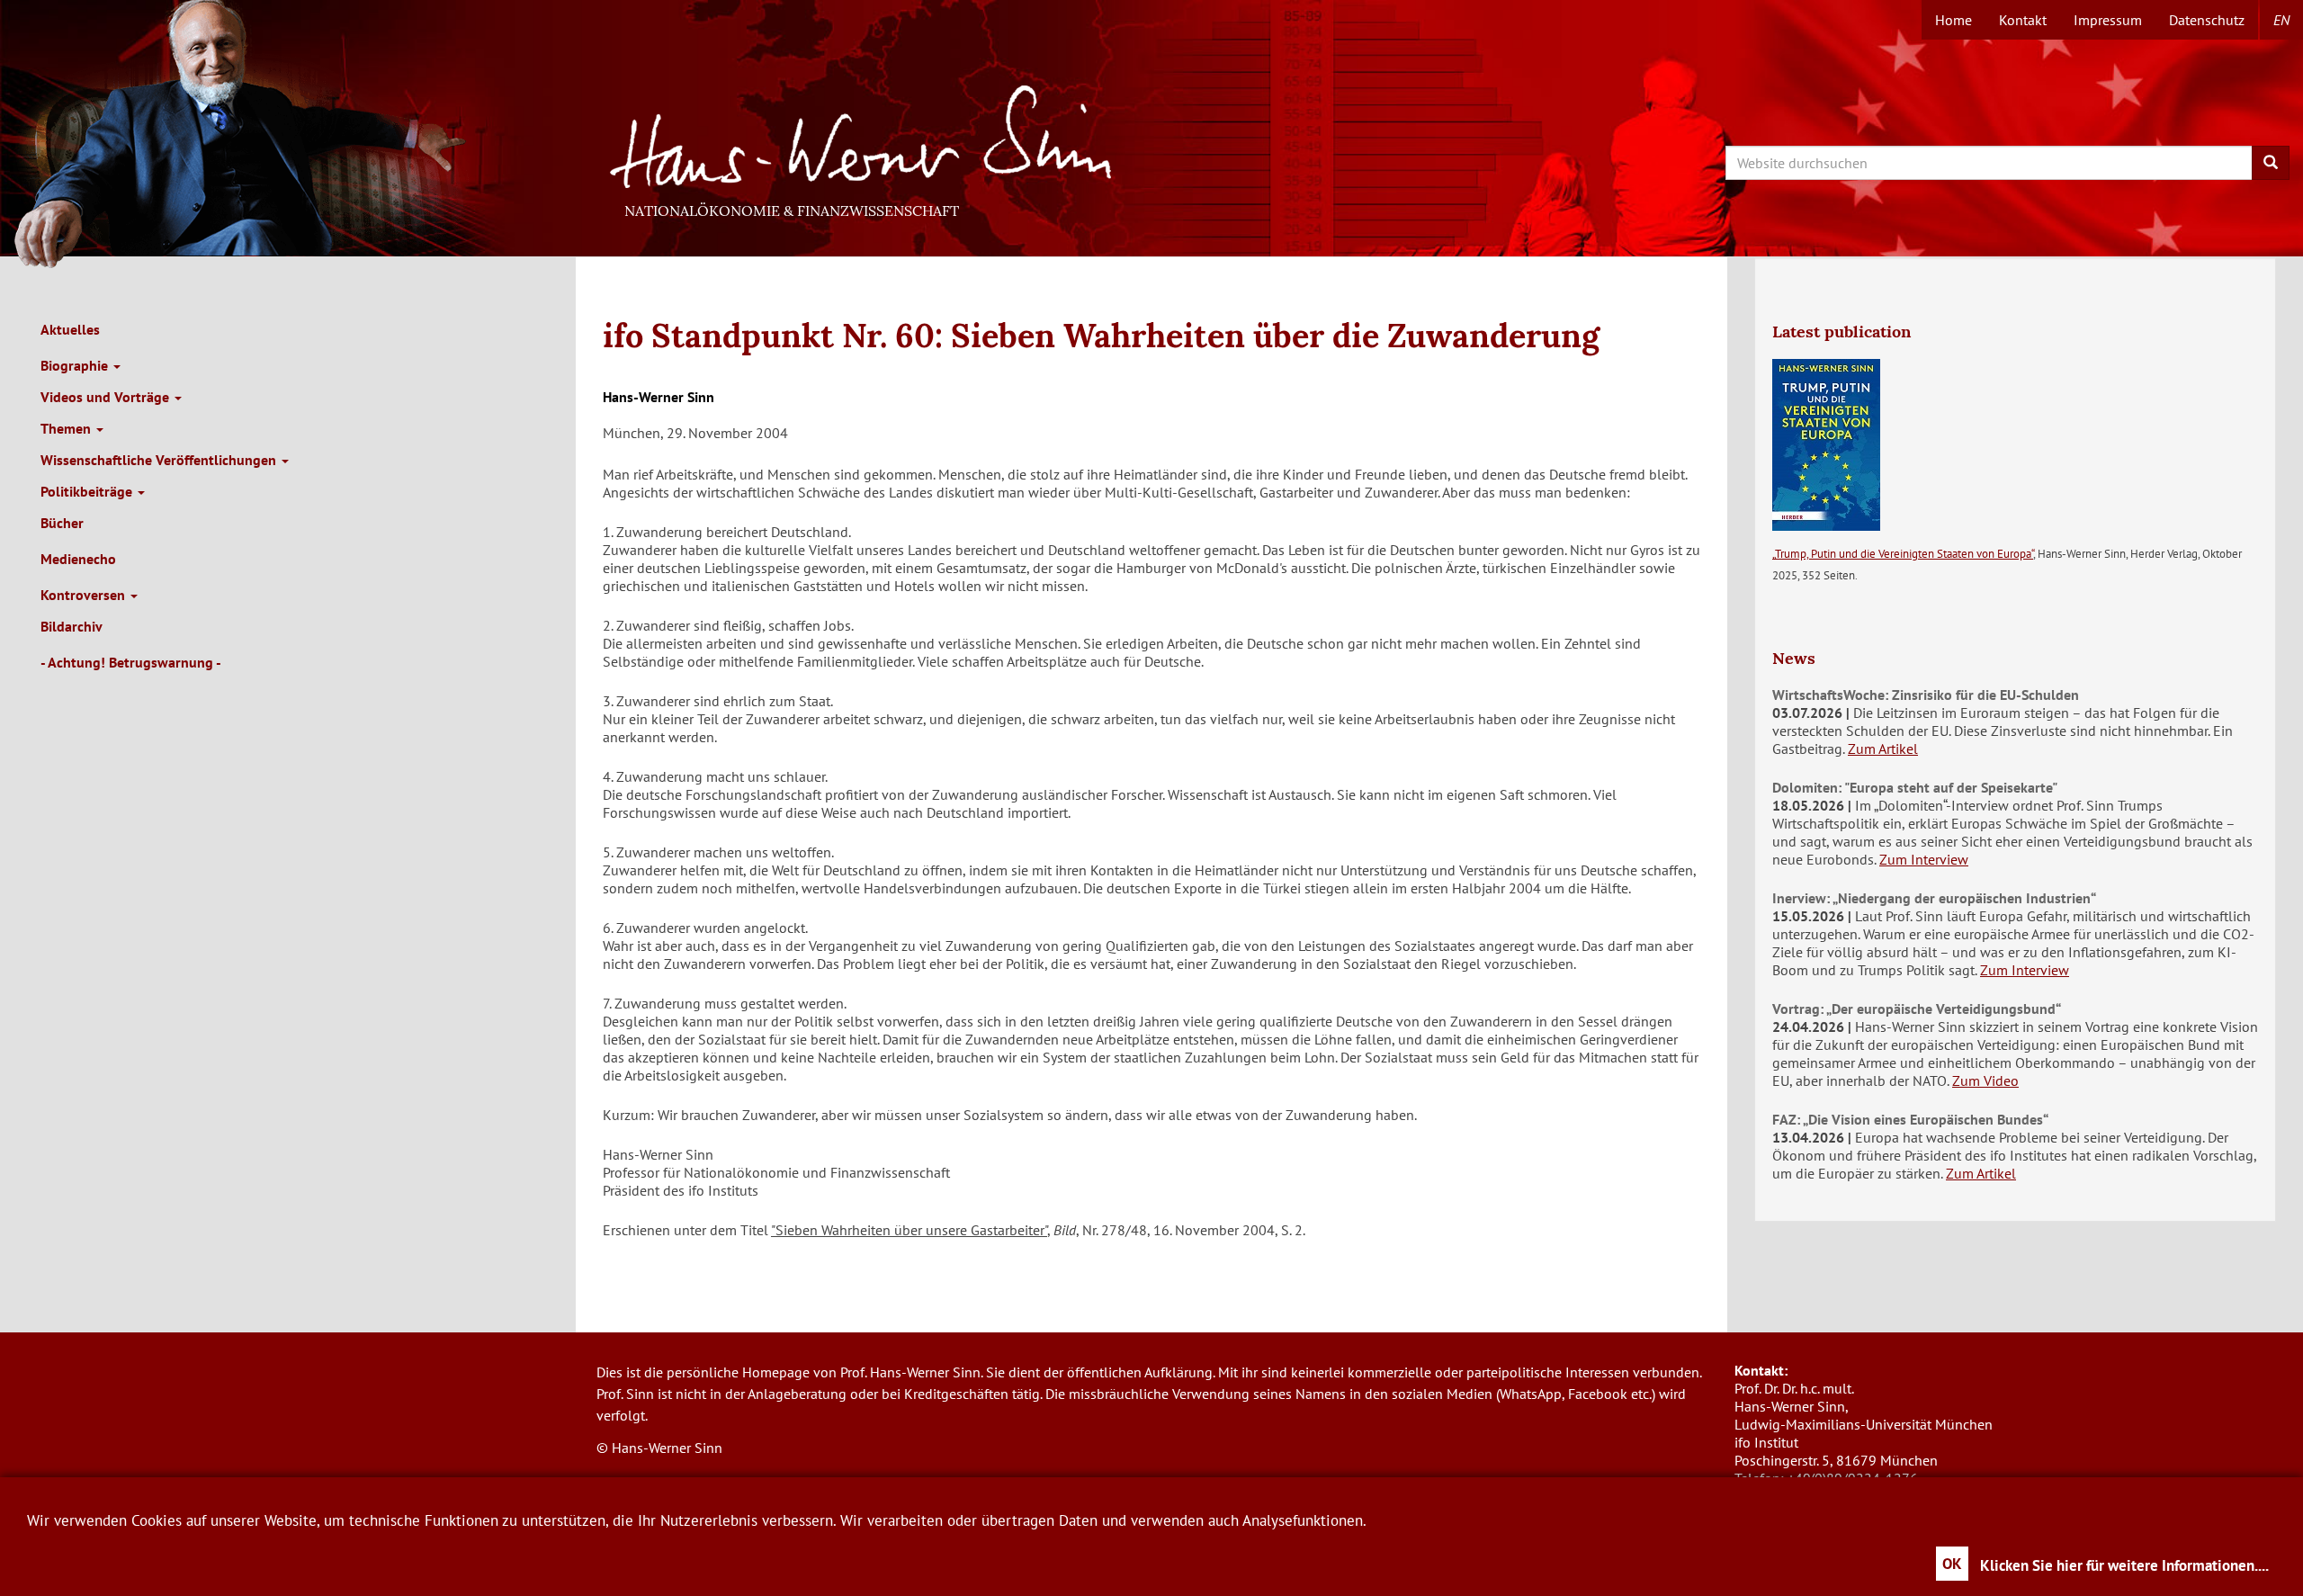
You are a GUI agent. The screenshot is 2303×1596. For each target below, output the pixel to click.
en (2281, 20)
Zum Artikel (1883, 749)
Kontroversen (85, 595)
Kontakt (2023, 20)
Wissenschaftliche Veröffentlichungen (160, 460)
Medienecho (78, 559)
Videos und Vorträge (107, 397)
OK (1952, 1564)
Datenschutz (2207, 20)
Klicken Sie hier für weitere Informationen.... (2124, 1565)
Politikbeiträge (88, 491)
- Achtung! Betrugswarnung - (131, 662)
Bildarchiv (72, 626)
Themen (67, 428)
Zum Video (1985, 1080)
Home (1954, 20)
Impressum (2108, 20)
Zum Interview (1924, 859)
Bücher (62, 523)
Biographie (76, 365)
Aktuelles (70, 329)
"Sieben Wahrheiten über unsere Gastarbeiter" (909, 1230)
